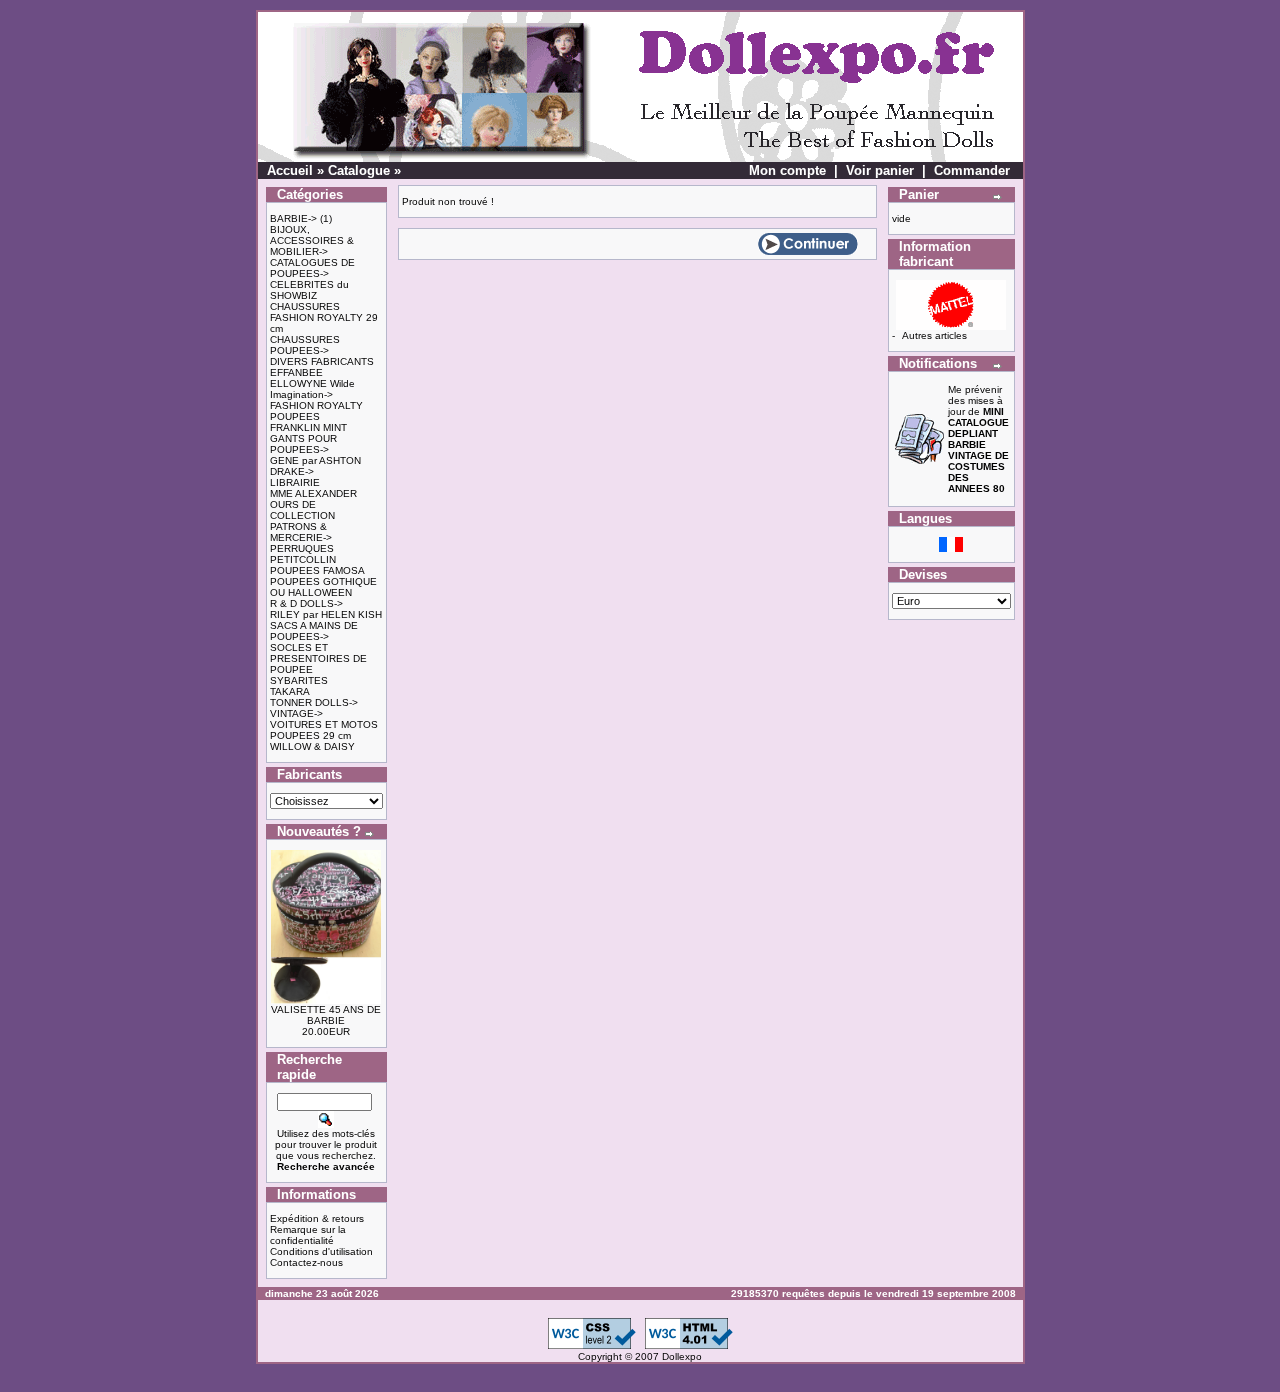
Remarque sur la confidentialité (308, 1235)
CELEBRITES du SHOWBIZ (309, 290)
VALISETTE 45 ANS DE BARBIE (326, 1015)
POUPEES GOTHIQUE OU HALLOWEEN (323, 587)
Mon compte (787, 170)
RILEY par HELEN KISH (326, 614)
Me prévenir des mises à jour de (978, 439)
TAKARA (290, 691)
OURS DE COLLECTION (302, 510)
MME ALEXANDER (313, 493)
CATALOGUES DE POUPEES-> (312, 268)
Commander (972, 170)
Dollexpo (682, 1356)
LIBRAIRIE (295, 482)
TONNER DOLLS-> (314, 702)
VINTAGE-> (296, 713)
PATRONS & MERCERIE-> (301, 532)
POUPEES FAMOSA (317, 570)
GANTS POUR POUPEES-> (303, 444)
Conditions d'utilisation (321, 1251)
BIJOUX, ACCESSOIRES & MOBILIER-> (312, 240)
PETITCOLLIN (303, 559)
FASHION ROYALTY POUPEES (316, 411)
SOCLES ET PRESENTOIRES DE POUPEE (318, 658)
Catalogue (359, 170)
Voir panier (880, 170)
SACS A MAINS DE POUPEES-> (314, 631)
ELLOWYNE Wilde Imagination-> (312, 389)
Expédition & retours (317, 1218)
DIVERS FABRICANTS (322, 361)
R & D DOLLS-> (306, 603)
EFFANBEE (296, 372)
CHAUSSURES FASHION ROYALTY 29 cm (324, 317)
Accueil (290, 170)
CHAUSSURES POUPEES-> (305, 345)
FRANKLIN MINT (308, 427)
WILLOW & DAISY (312, 746)
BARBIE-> (293, 218)
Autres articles (934, 335)
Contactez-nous (306, 1262)
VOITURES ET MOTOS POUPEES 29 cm (324, 730)
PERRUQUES (302, 548)
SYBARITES (299, 680)
